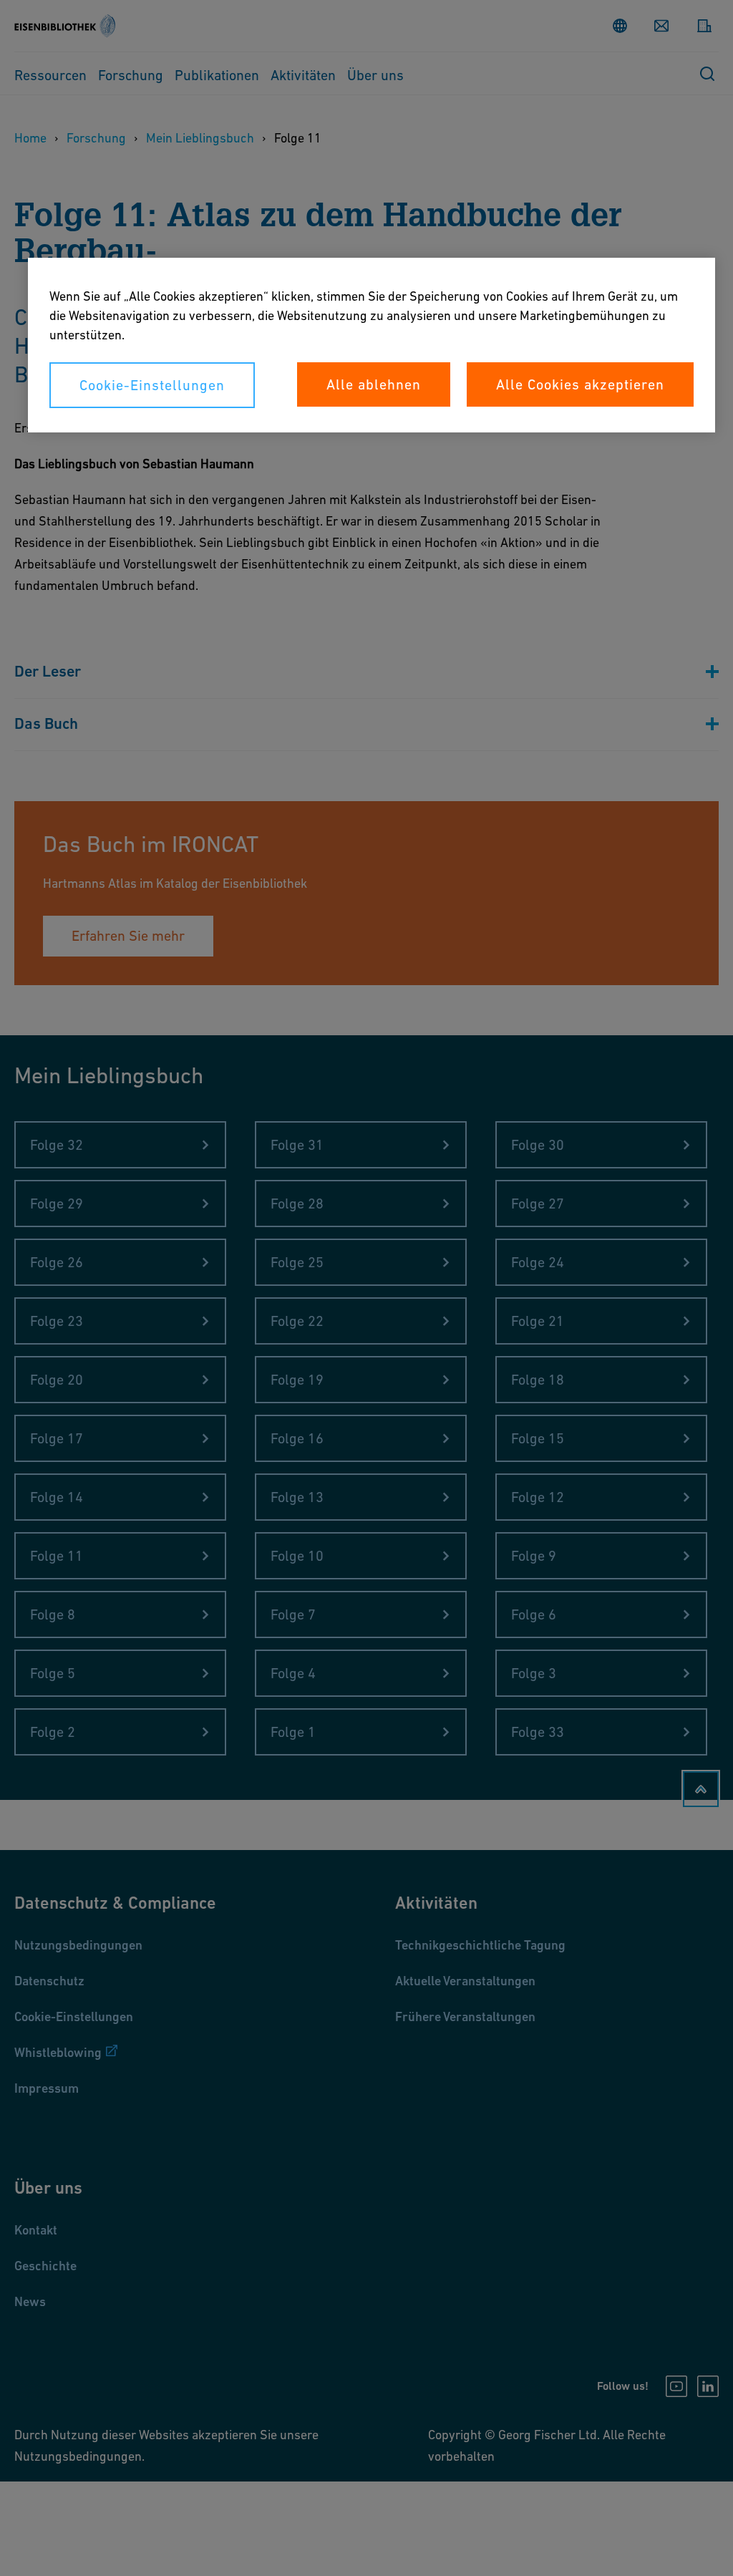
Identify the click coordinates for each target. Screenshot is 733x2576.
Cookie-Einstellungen (152, 385)
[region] (372, 345)
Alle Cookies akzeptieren (580, 384)
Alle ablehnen (374, 384)
